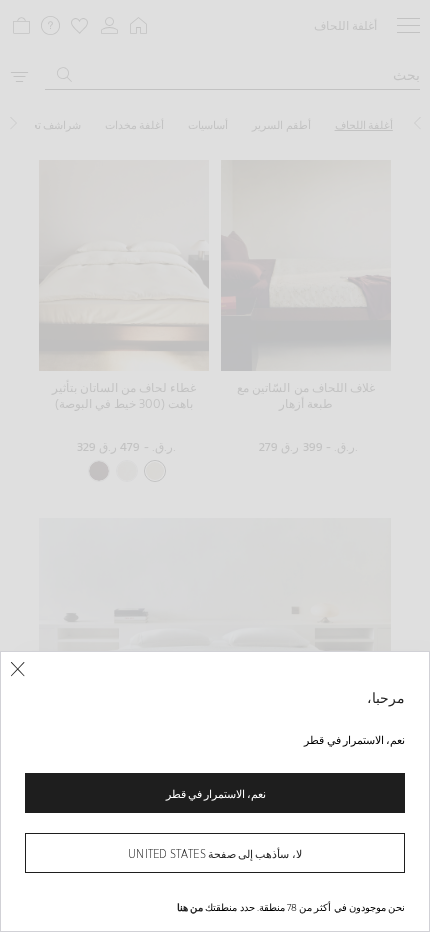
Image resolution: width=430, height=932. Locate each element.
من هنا (190, 907)
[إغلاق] (17, 669)
